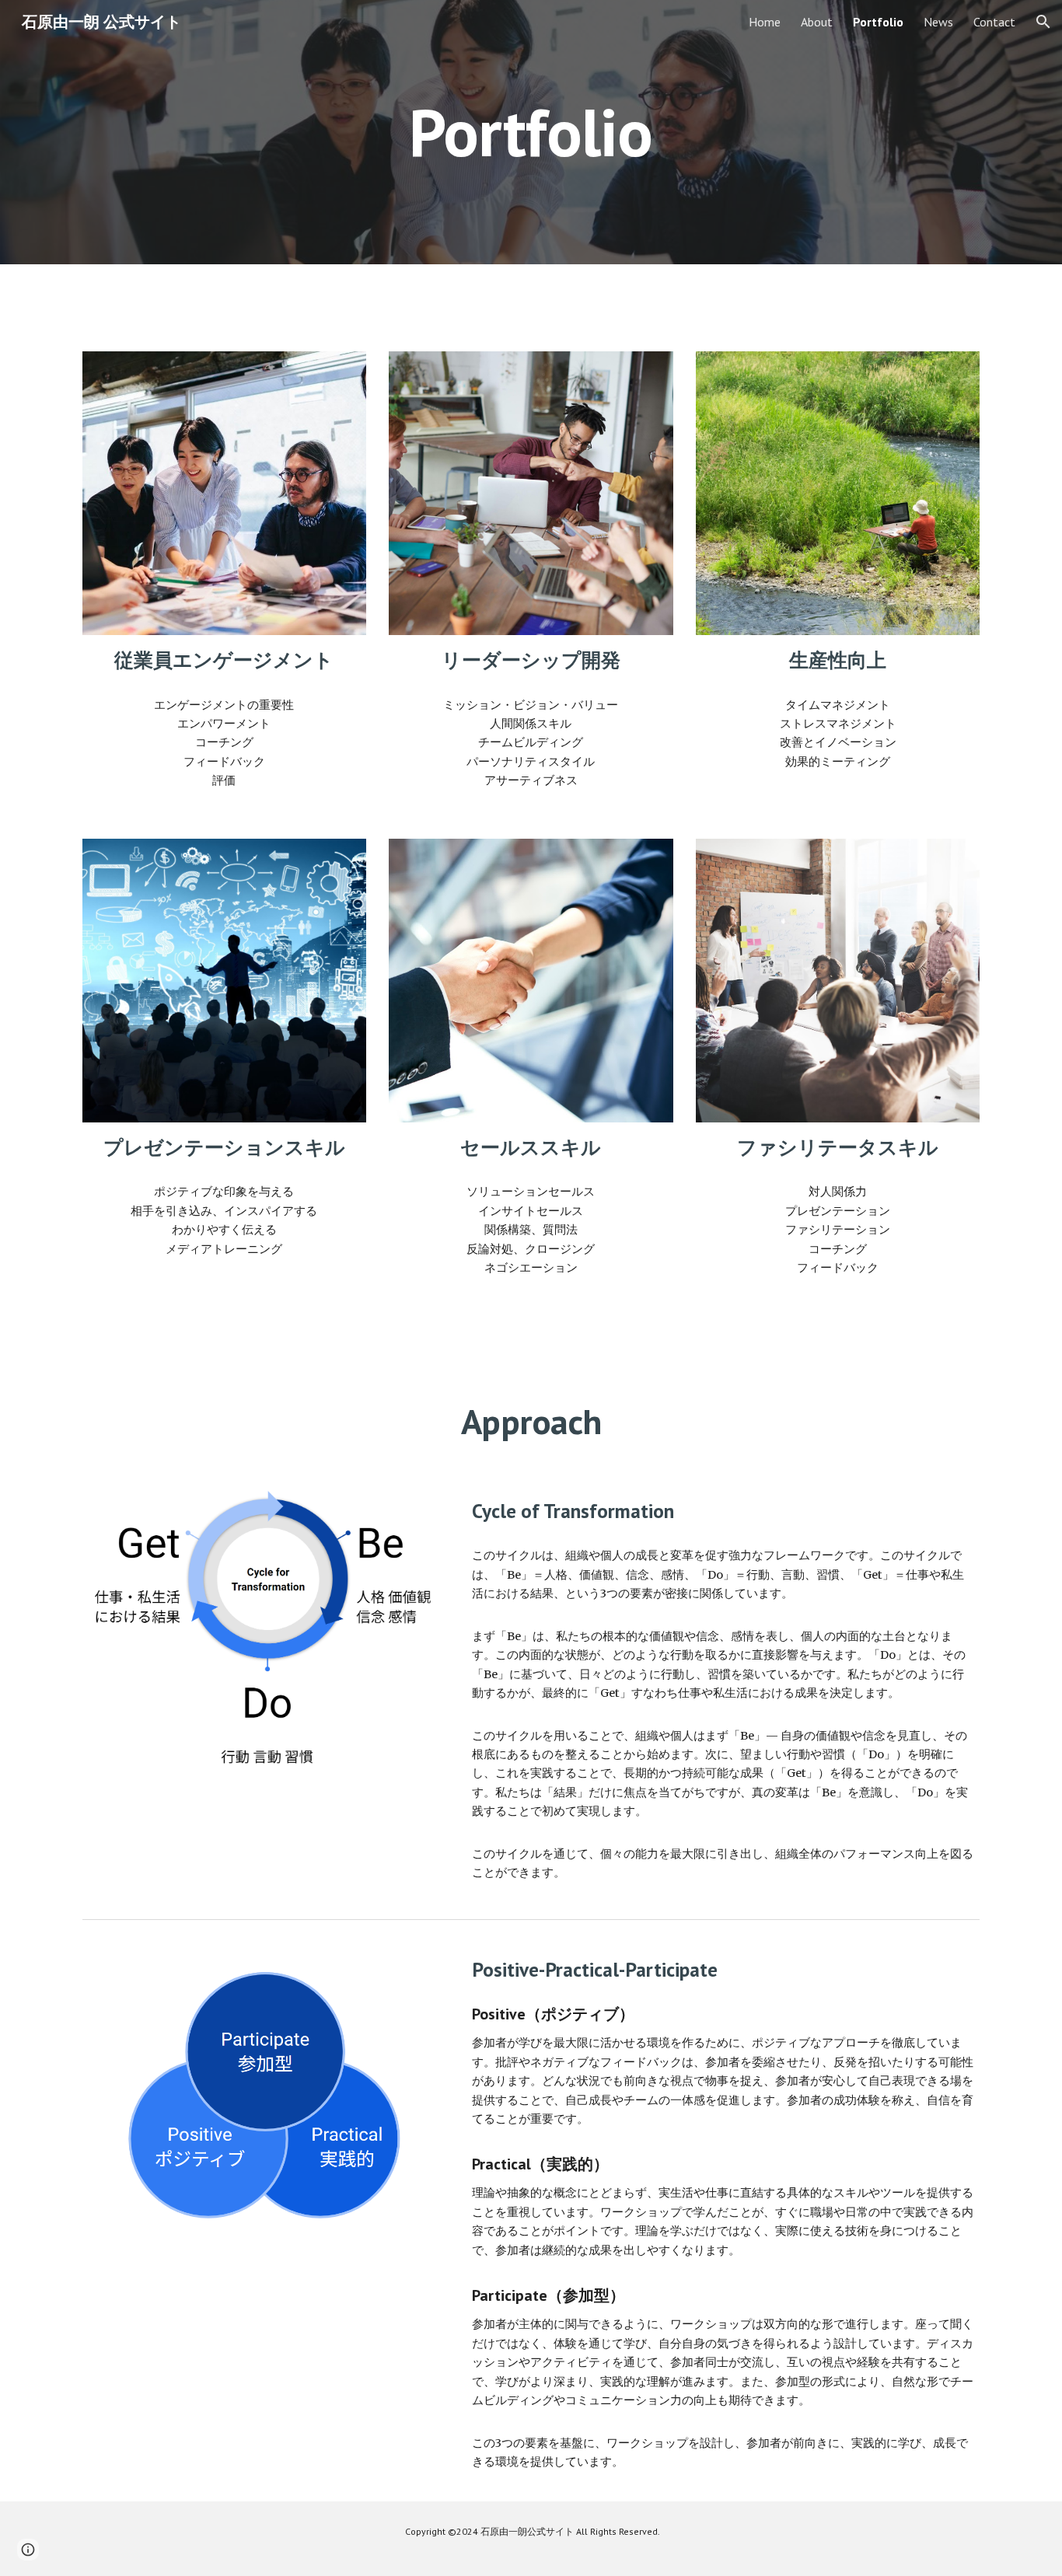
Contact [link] (994, 22)
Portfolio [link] (878, 22)
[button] (1043, 22)
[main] (531, 132)
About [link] (817, 22)
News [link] (938, 22)
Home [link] (765, 22)
